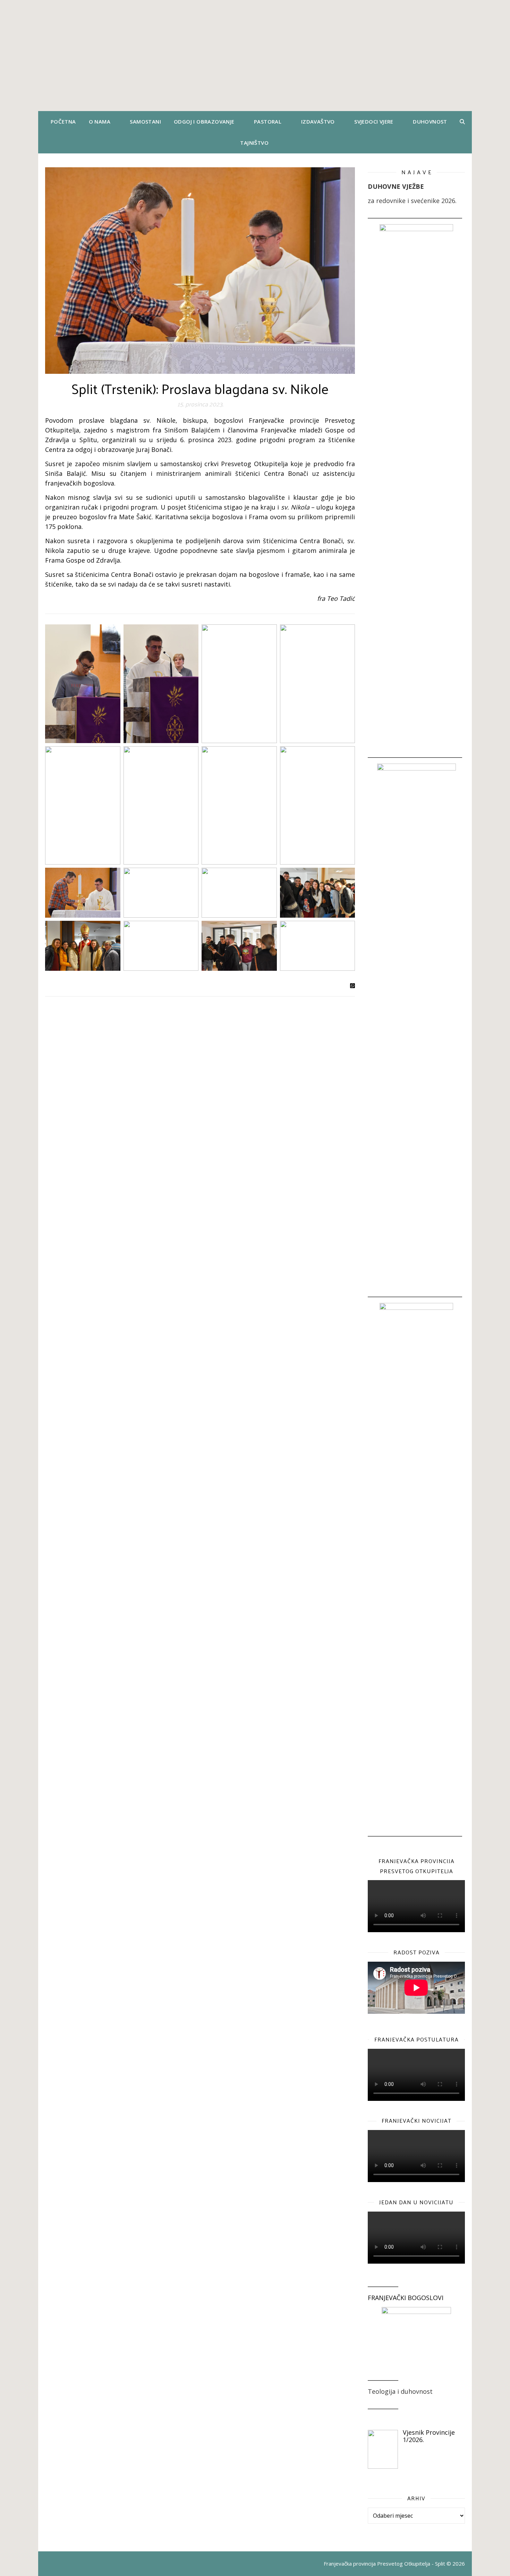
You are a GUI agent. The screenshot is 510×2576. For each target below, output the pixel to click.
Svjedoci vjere (374, 121)
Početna (63, 121)
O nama (100, 121)
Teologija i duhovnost (400, 2391)
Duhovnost (430, 121)
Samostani (145, 121)
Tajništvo (254, 143)
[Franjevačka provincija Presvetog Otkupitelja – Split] (255, 56)
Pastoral (268, 121)
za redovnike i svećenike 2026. (412, 201)
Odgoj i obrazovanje (204, 121)
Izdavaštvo (318, 121)
